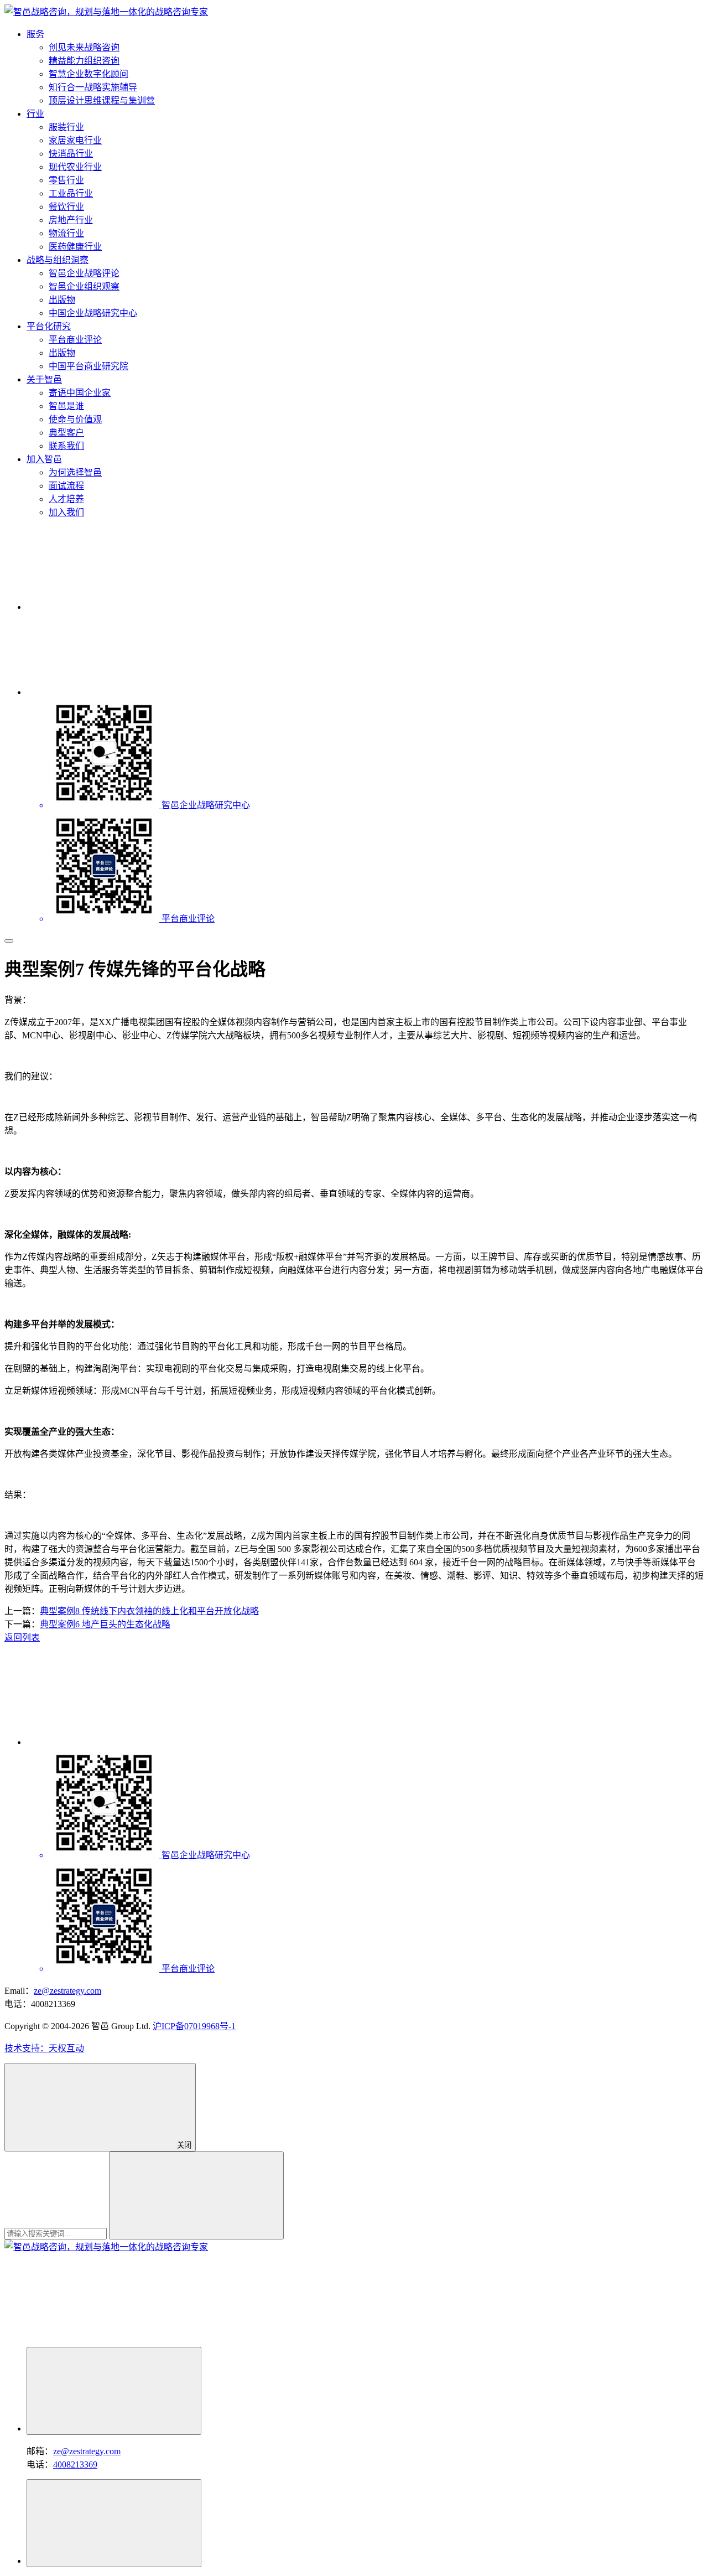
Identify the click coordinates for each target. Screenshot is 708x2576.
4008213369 (75, 2464)
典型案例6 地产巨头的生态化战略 (105, 1624)
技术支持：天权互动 (44, 2048)
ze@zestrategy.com (67, 1991)
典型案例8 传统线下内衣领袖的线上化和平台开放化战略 (149, 1611)
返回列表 (22, 1638)
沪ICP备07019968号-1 (194, 2026)
